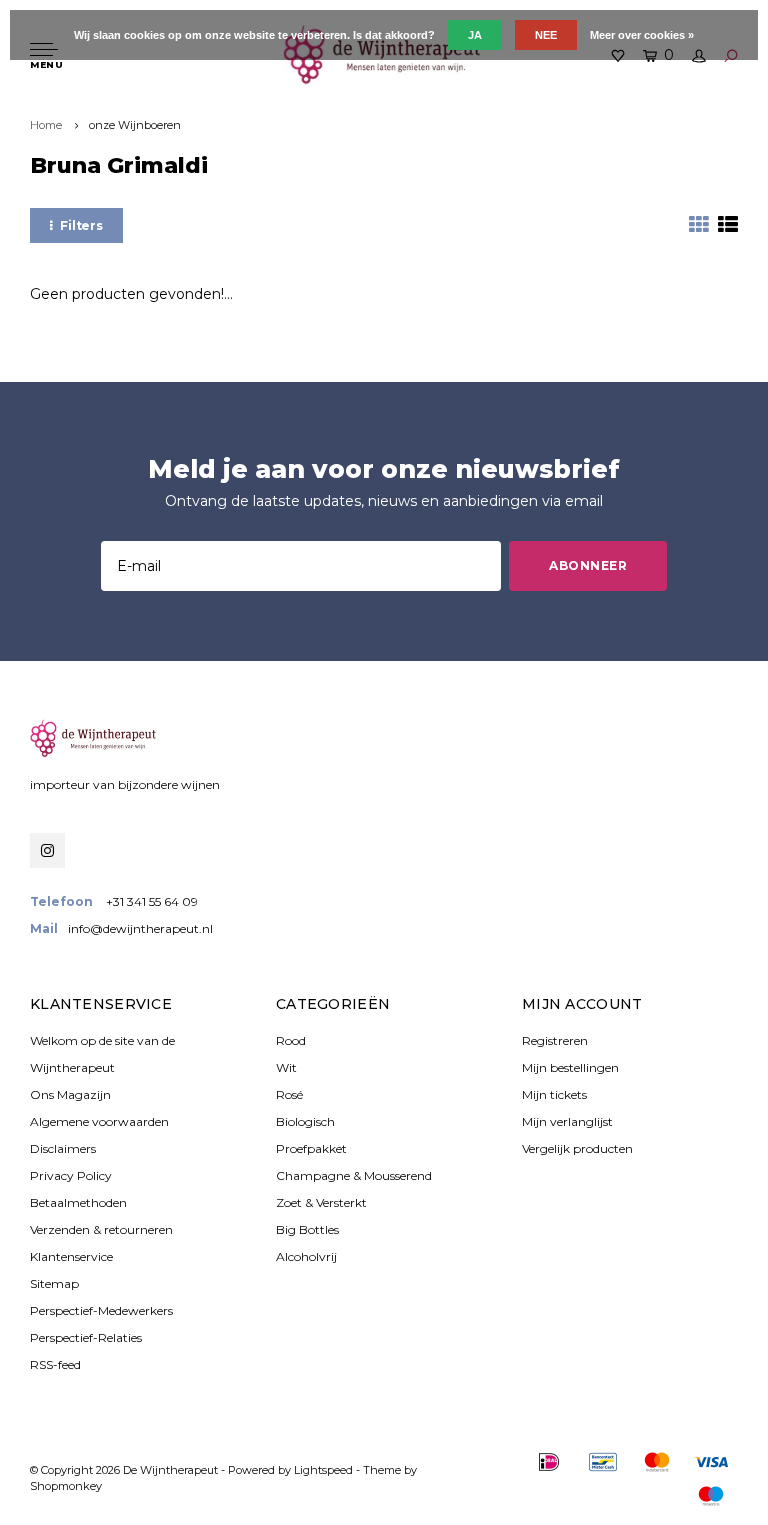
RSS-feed (55, 1364)
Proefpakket (311, 1148)
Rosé (289, 1094)
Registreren (555, 1040)
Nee (546, 35)
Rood (291, 1040)
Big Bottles (307, 1229)
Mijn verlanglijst (567, 1121)
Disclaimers (63, 1148)
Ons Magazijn (70, 1094)
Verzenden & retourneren (101, 1229)
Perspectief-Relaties (86, 1337)
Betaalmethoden (78, 1202)
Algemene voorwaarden (99, 1121)
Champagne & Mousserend (354, 1175)
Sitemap (54, 1283)
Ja (475, 35)
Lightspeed (323, 1470)
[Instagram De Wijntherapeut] (47, 850)
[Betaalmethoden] (549, 1462)
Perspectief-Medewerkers (101, 1310)
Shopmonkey (66, 1486)
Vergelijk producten (577, 1148)
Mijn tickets (554, 1094)
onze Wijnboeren (135, 125)
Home (46, 125)
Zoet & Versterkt (321, 1202)
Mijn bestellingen (570, 1067)
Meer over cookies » (642, 35)
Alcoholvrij (306, 1256)
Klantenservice (71, 1256)
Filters (81, 225)
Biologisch (305, 1121)
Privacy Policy (71, 1175)
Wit (286, 1067)
